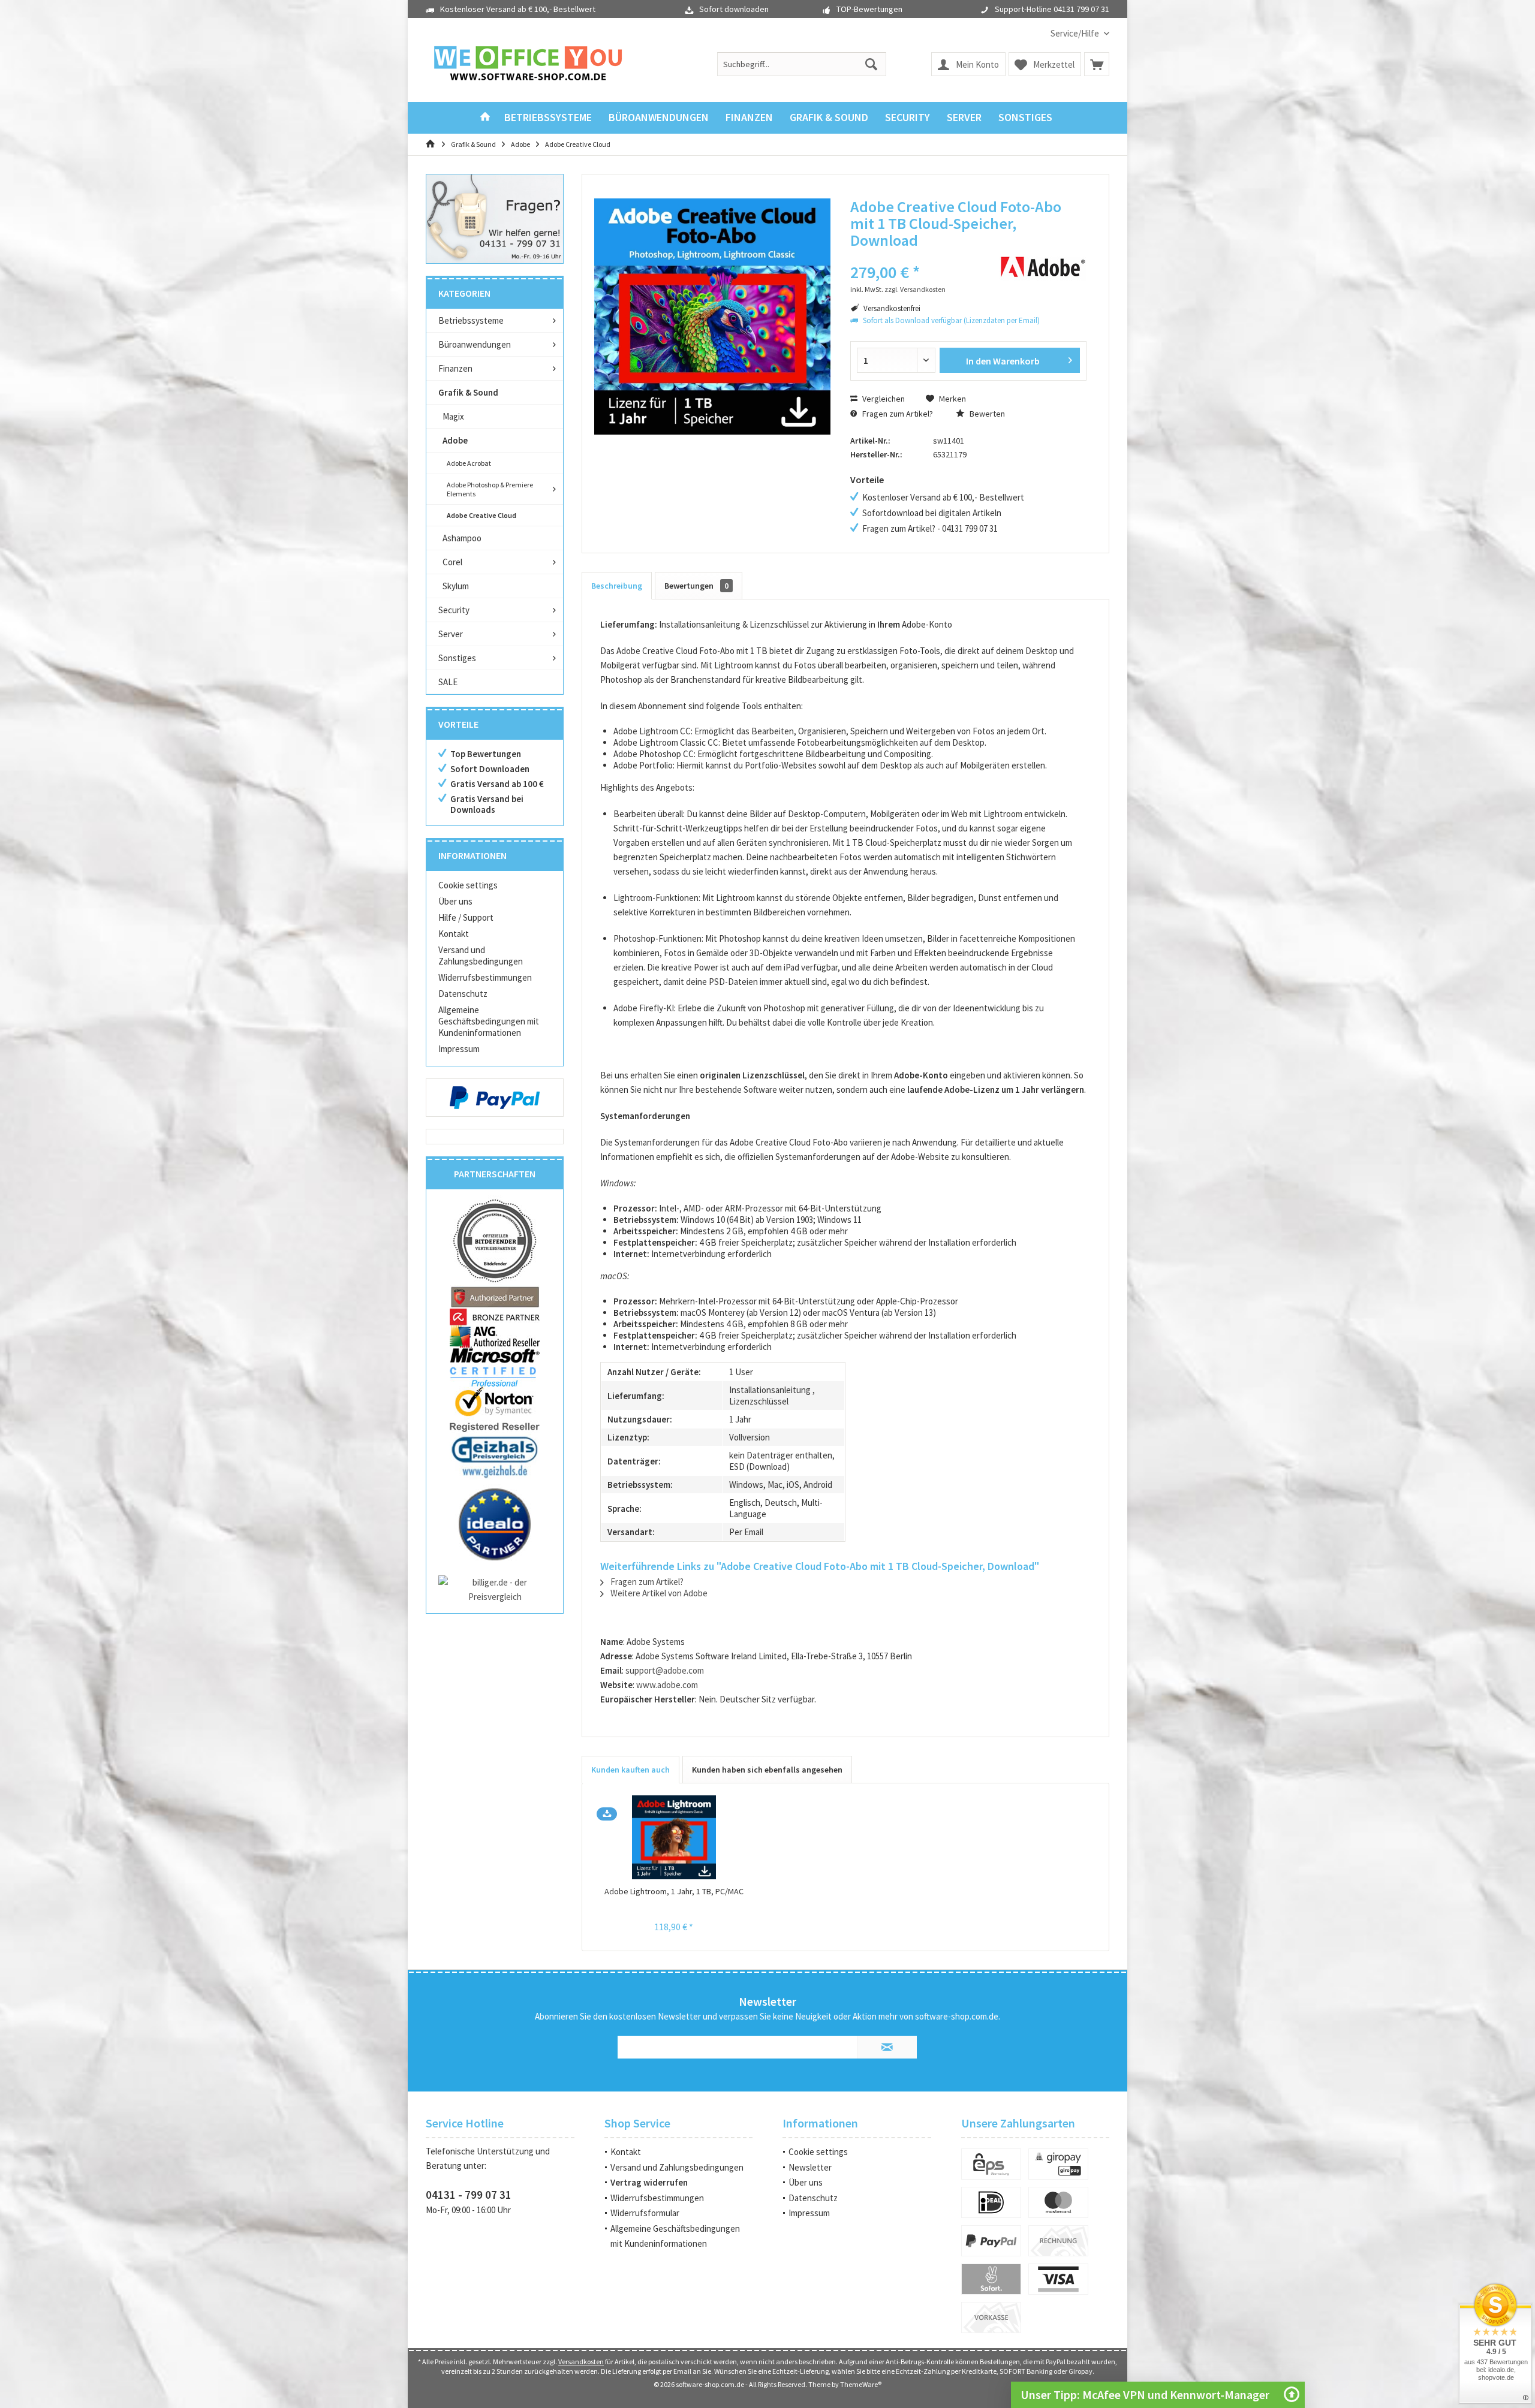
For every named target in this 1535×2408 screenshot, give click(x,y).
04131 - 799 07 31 (469, 2195)
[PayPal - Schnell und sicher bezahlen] (495, 1098)
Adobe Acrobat (469, 463)
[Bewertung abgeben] (916, 256)
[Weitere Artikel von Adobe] (1043, 267)
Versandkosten (581, 2362)
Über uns (455, 901)
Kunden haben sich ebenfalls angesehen (767, 1770)
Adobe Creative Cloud (481, 515)
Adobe (455, 440)
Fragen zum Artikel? (897, 414)
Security (454, 610)
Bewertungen (696, 586)
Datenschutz (463, 994)
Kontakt (454, 934)
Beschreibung (617, 586)
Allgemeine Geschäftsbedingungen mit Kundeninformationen (489, 1021)
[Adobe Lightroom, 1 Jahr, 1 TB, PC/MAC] (674, 1837)
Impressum (459, 1049)
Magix (453, 416)
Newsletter (810, 2167)
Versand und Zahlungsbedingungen (481, 956)
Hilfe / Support (466, 917)
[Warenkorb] (1097, 64)
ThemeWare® (861, 2384)
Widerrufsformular (645, 2213)
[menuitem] (1075, 33)
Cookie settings (468, 885)
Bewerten (986, 414)
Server (451, 634)
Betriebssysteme (471, 320)
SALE (448, 682)
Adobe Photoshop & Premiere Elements (490, 489)
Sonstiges (457, 658)
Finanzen (455, 368)
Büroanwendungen (475, 344)
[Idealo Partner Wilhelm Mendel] (495, 1524)
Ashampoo (462, 538)
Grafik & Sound (468, 392)
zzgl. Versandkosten (915, 289)
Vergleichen (883, 399)
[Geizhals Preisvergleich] (495, 1456)
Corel (452, 562)
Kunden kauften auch (630, 1770)
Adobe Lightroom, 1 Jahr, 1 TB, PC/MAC (674, 1891)
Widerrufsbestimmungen (485, 977)
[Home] (485, 118)
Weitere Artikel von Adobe (658, 1593)
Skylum (456, 586)
